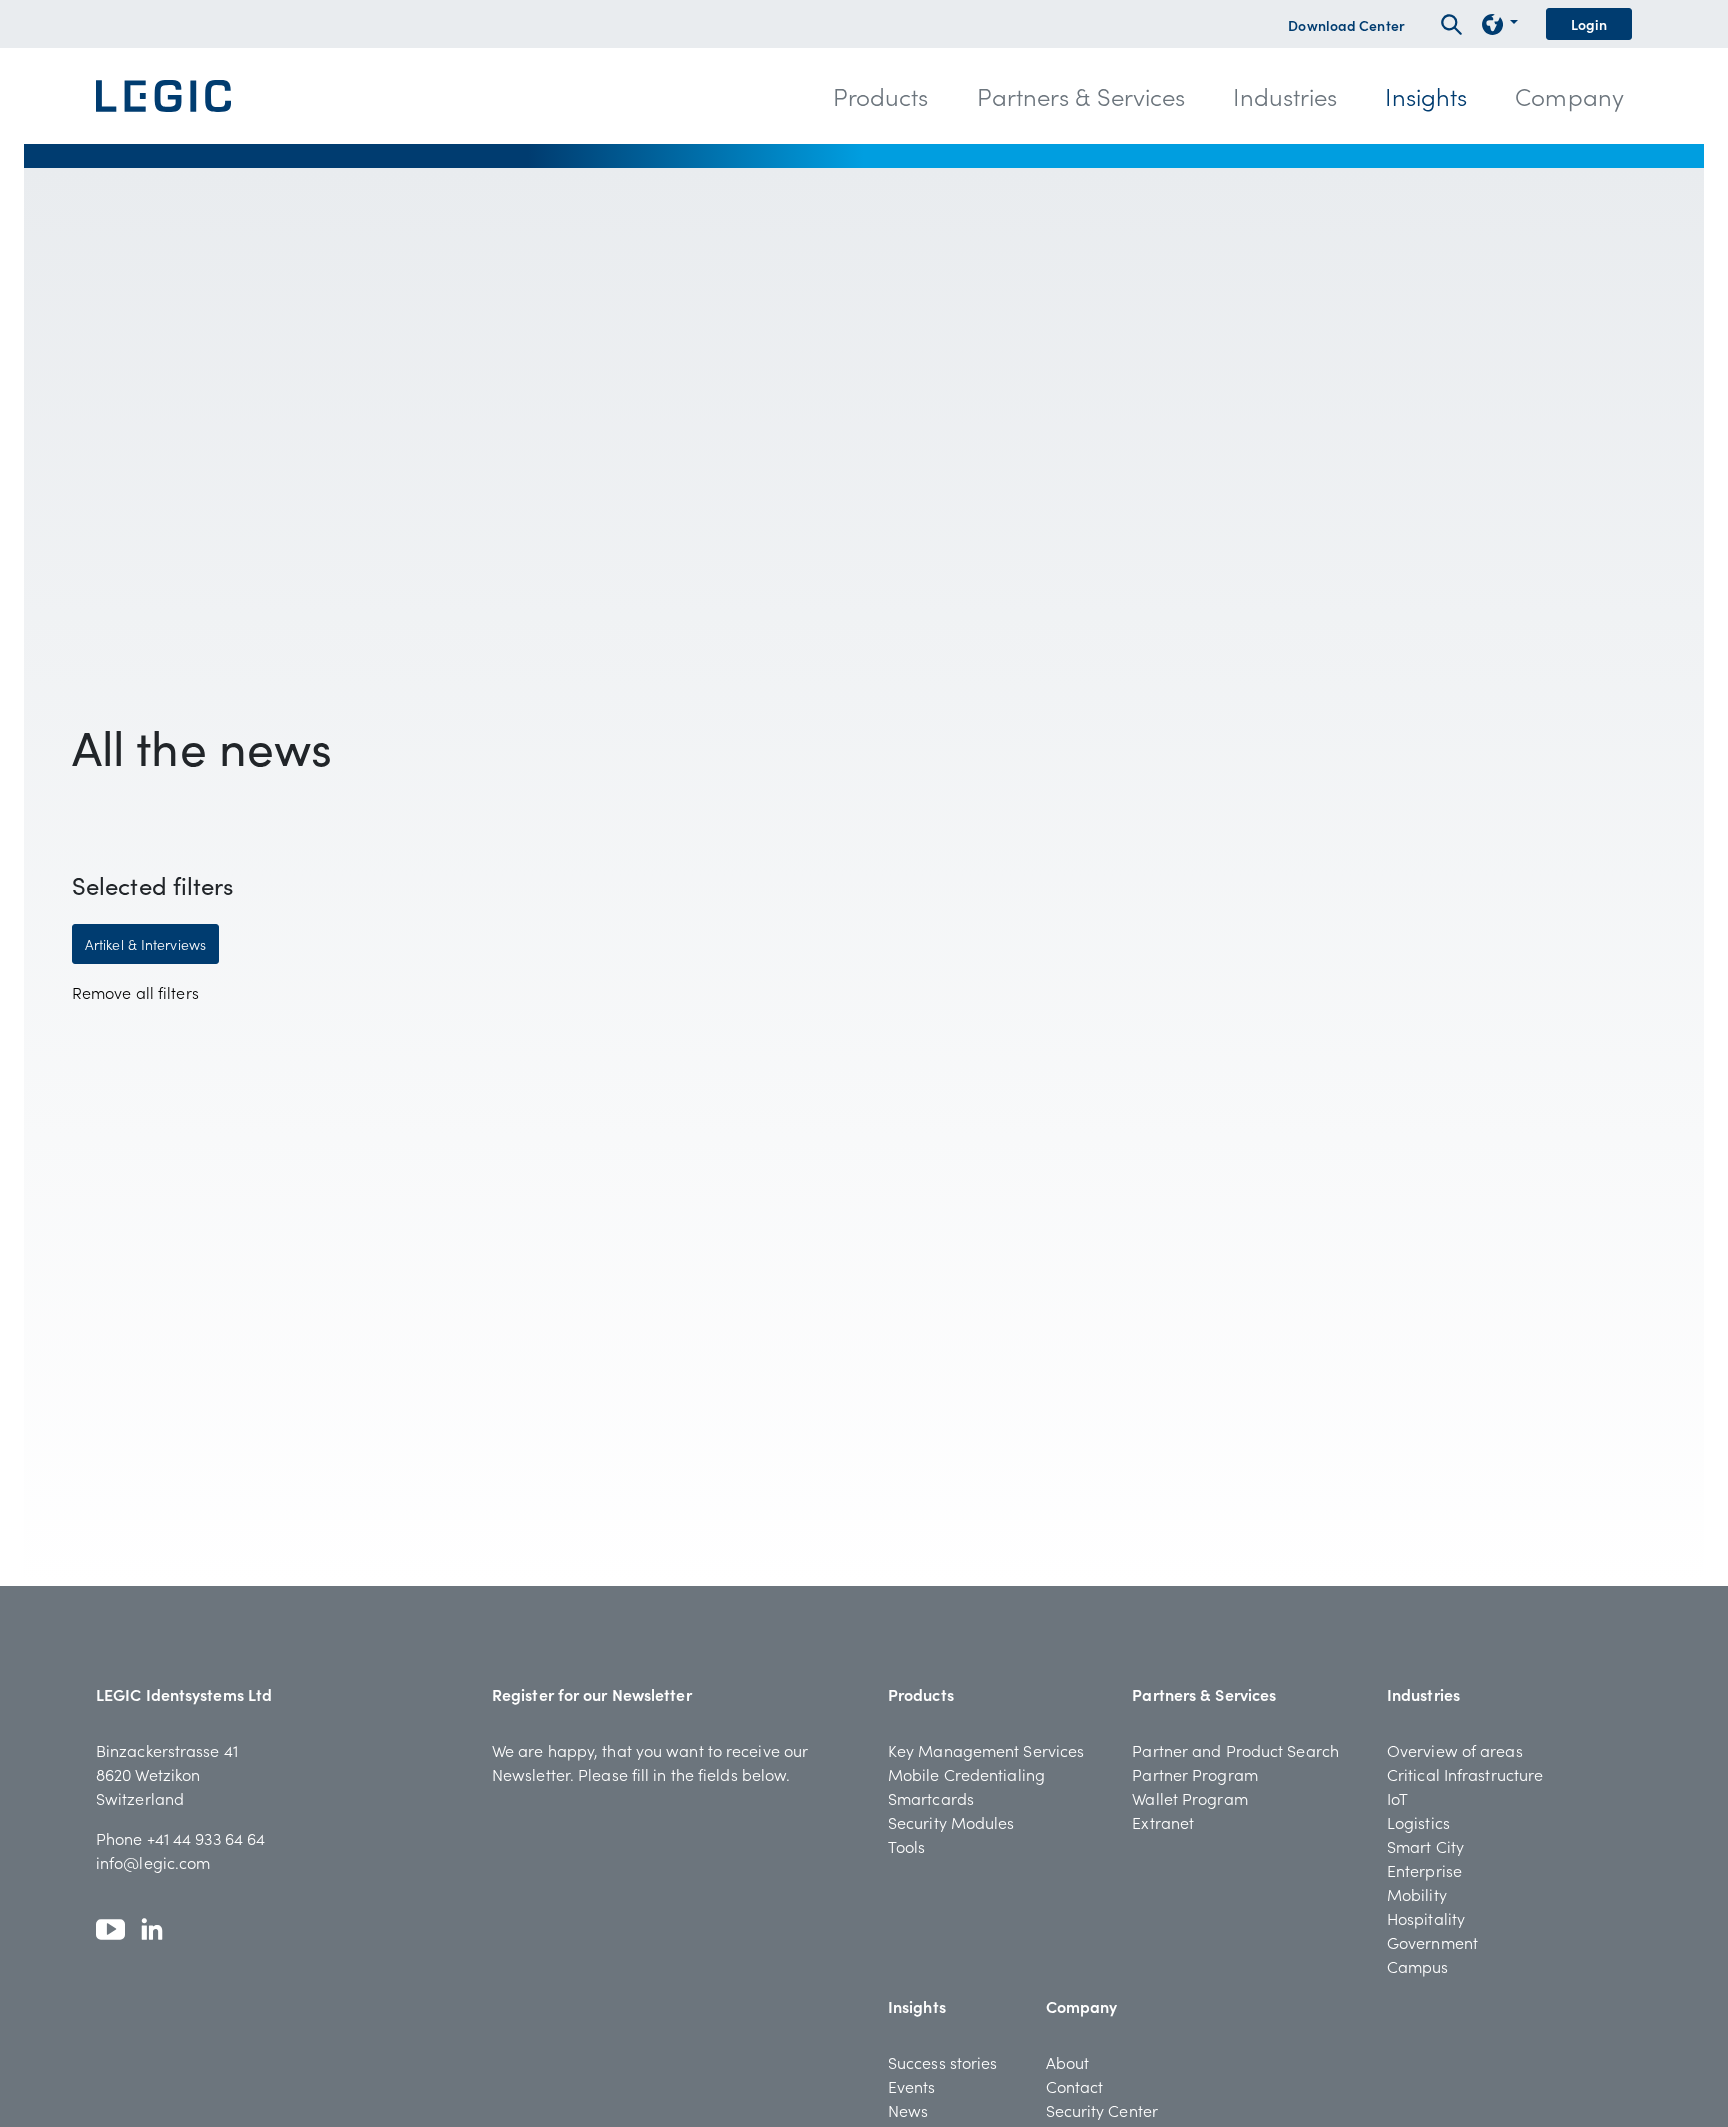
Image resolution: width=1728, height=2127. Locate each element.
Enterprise (1424, 1870)
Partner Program (1195, 1774)
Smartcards (931, 1798)
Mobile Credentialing (966, 1774)
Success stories (943, 2062)
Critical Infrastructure (1465, 1774)
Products (921, 1694)
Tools (907, 1846)
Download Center (1346, 25)
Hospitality (1426, 1918)
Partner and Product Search (1235, 1750)
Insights (917, 2006)
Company (1082, 2006)
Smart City (1425, 1846)
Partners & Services (1204, 1694)
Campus (1418, 1966)
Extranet (1163, 1822)
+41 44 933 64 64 (206, 1838)
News (908, 2110)
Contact (1075, 2086)
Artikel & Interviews (145, 944)
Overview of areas (1455, 1750)
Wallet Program (1189, 1798)
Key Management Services (986, 1750)
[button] (881, 96)
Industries (1423, 1694)
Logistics (1418, 1822)
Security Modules (951, 1822)
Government (1432, 1942)
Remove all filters (135, 992)
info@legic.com (153, 1862)
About (1068, 2062)
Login (1589, 24)
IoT (1397, 1798)
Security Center (1102, 2110)
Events (912, 2086)
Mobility (1417, 1894)
